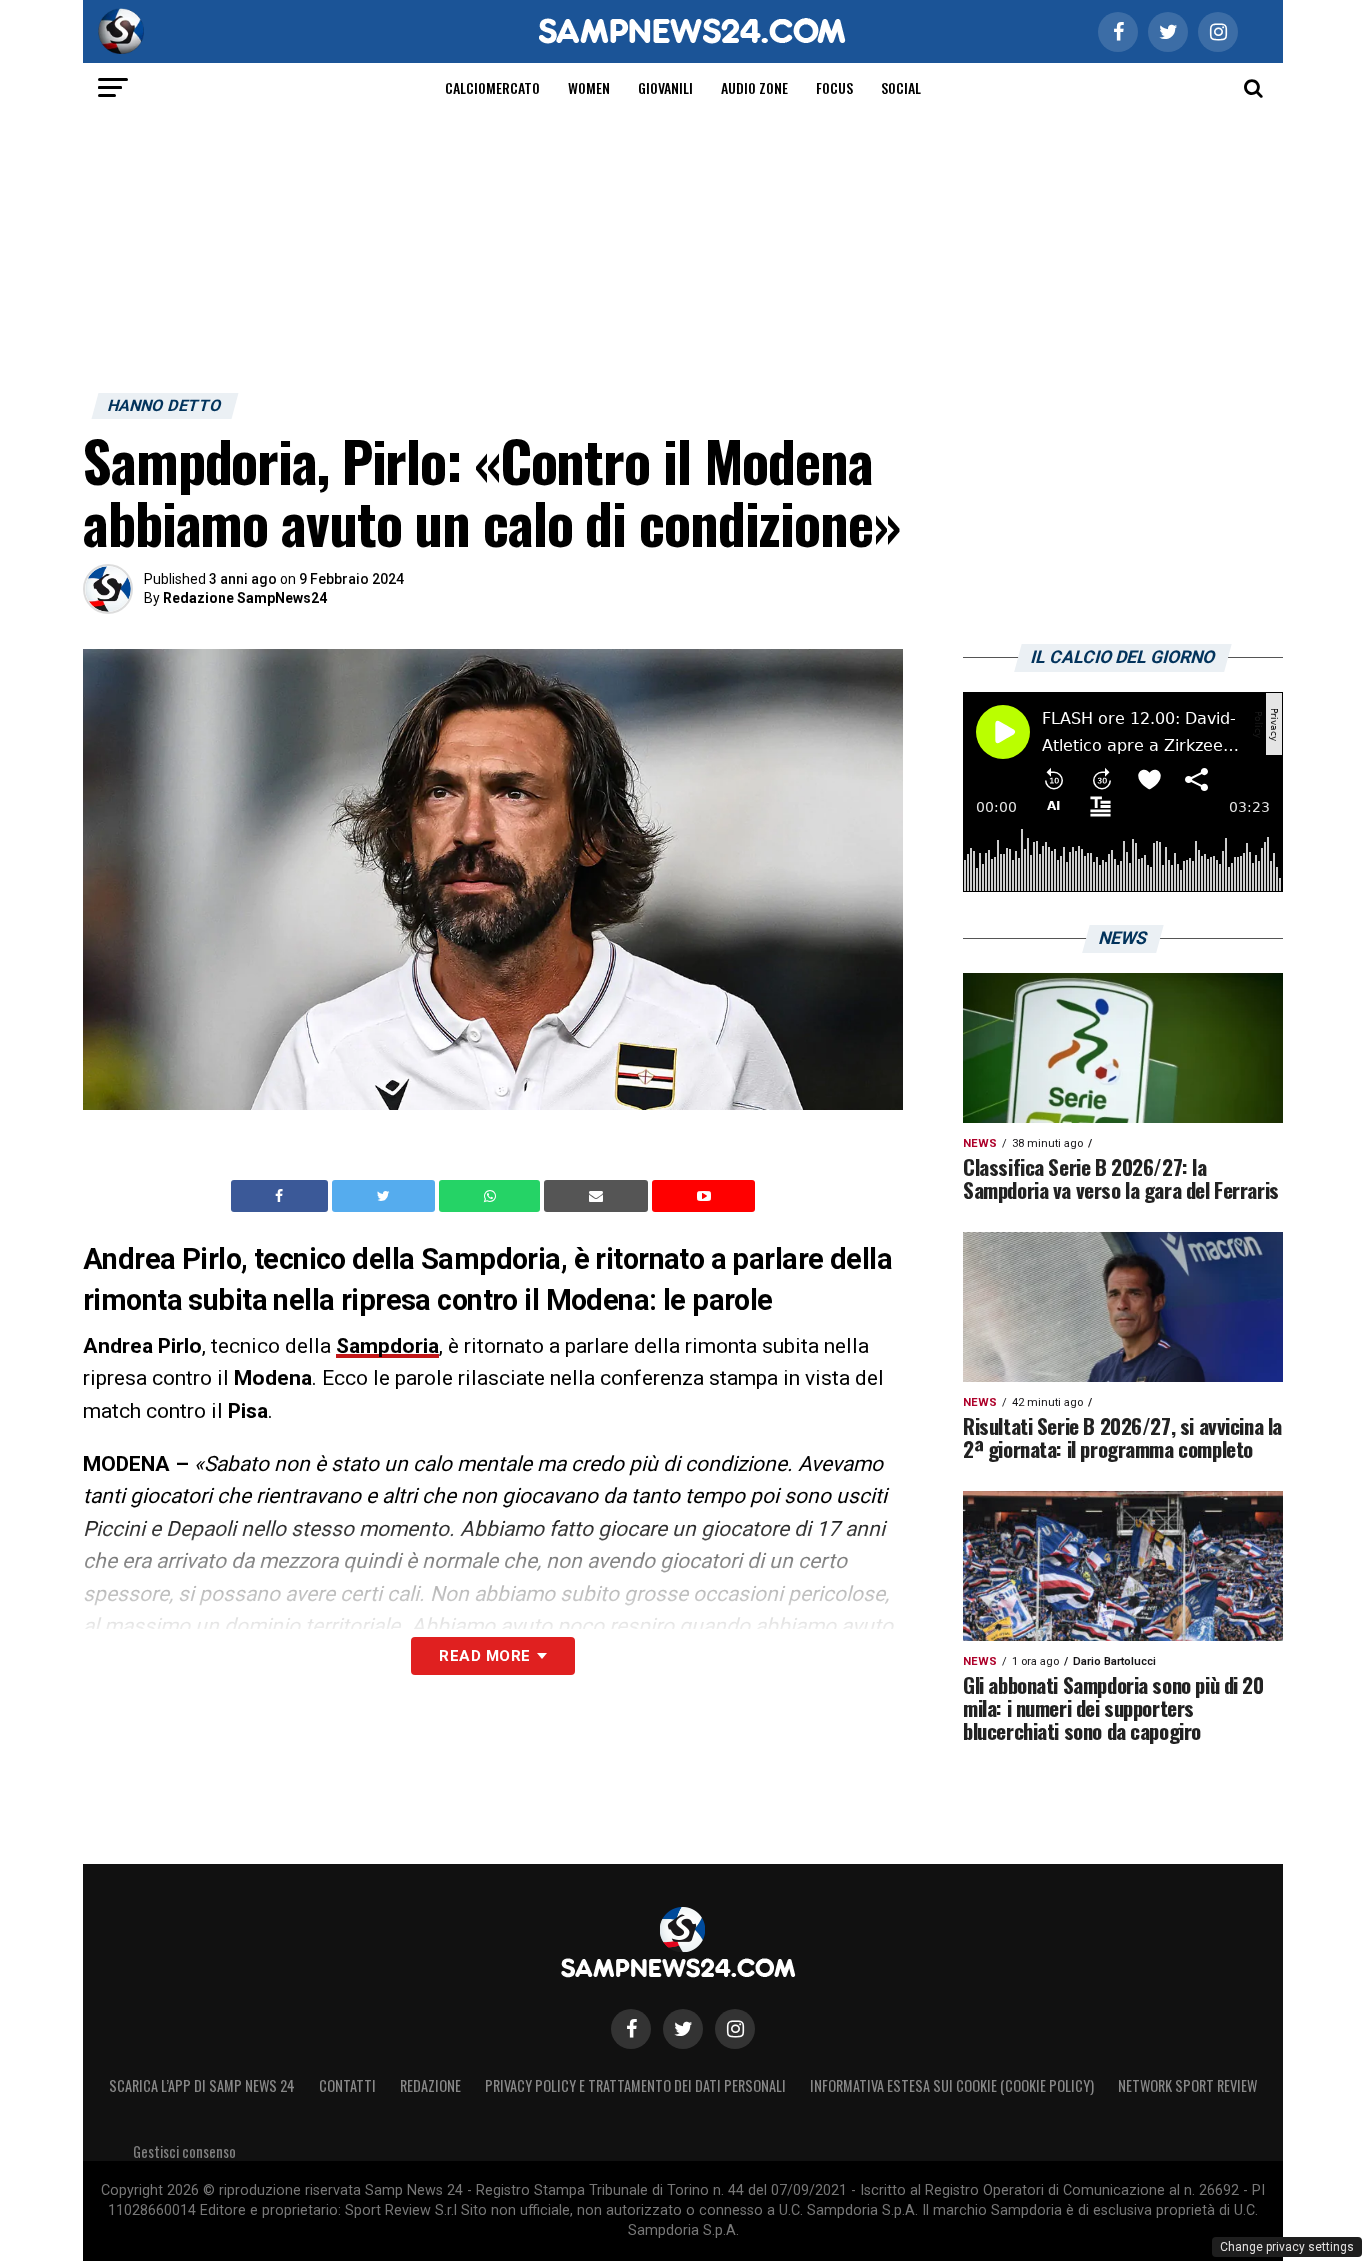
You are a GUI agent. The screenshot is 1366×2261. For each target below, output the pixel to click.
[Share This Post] (492, 1196)
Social (901, 87)
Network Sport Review (1187, 2085)
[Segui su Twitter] (683, 2029)
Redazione (430, 2085)
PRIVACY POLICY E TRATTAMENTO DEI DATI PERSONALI (635, 2085)
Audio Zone (754, 87)
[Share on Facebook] (282, 1196)
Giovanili (665, 87)
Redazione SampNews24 (245, 598)
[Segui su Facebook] (631, 2029)
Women (589, 87)
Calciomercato (492, 87)
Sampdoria (387, 1346)
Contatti (347, 2085)
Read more (484, 1656)
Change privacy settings (1287, 2247)
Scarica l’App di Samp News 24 (202, 2085)
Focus (834, 87)
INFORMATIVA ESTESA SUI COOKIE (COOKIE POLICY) (952, 2085)
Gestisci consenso (184, 2151)
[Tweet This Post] (385, 1196)
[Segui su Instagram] (735, 2029)
